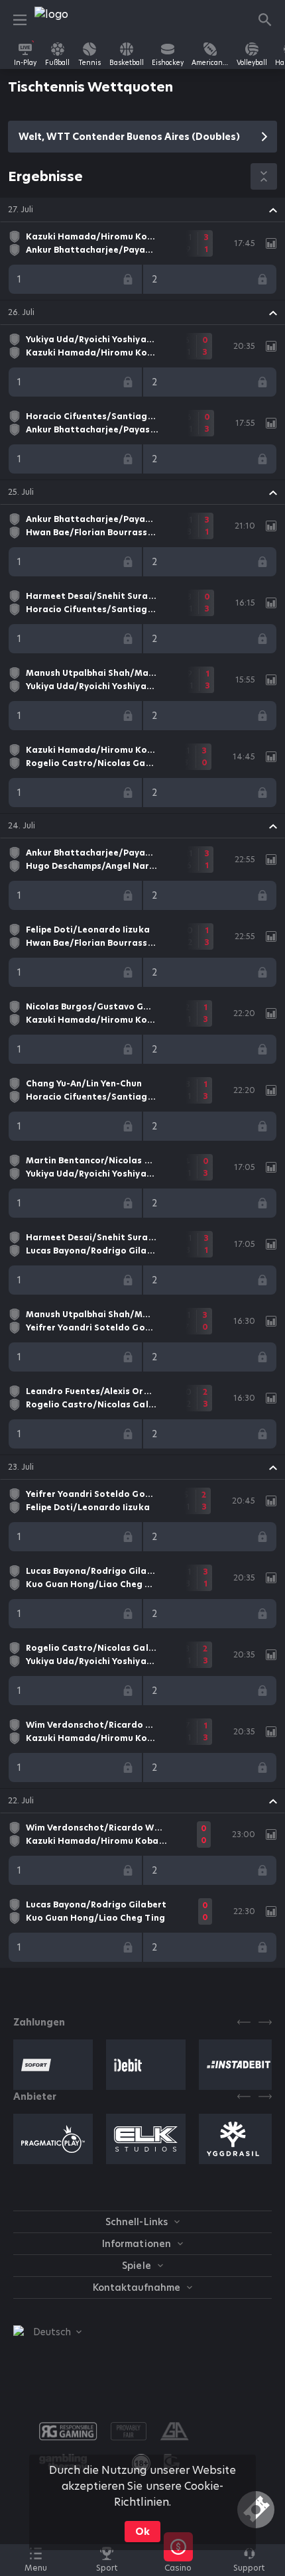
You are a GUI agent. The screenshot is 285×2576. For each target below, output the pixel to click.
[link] (64, 20)
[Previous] (244, 2022)
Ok (142, 2532)
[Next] (265, 2022)
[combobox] (47, 2332)
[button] (142, 210)
